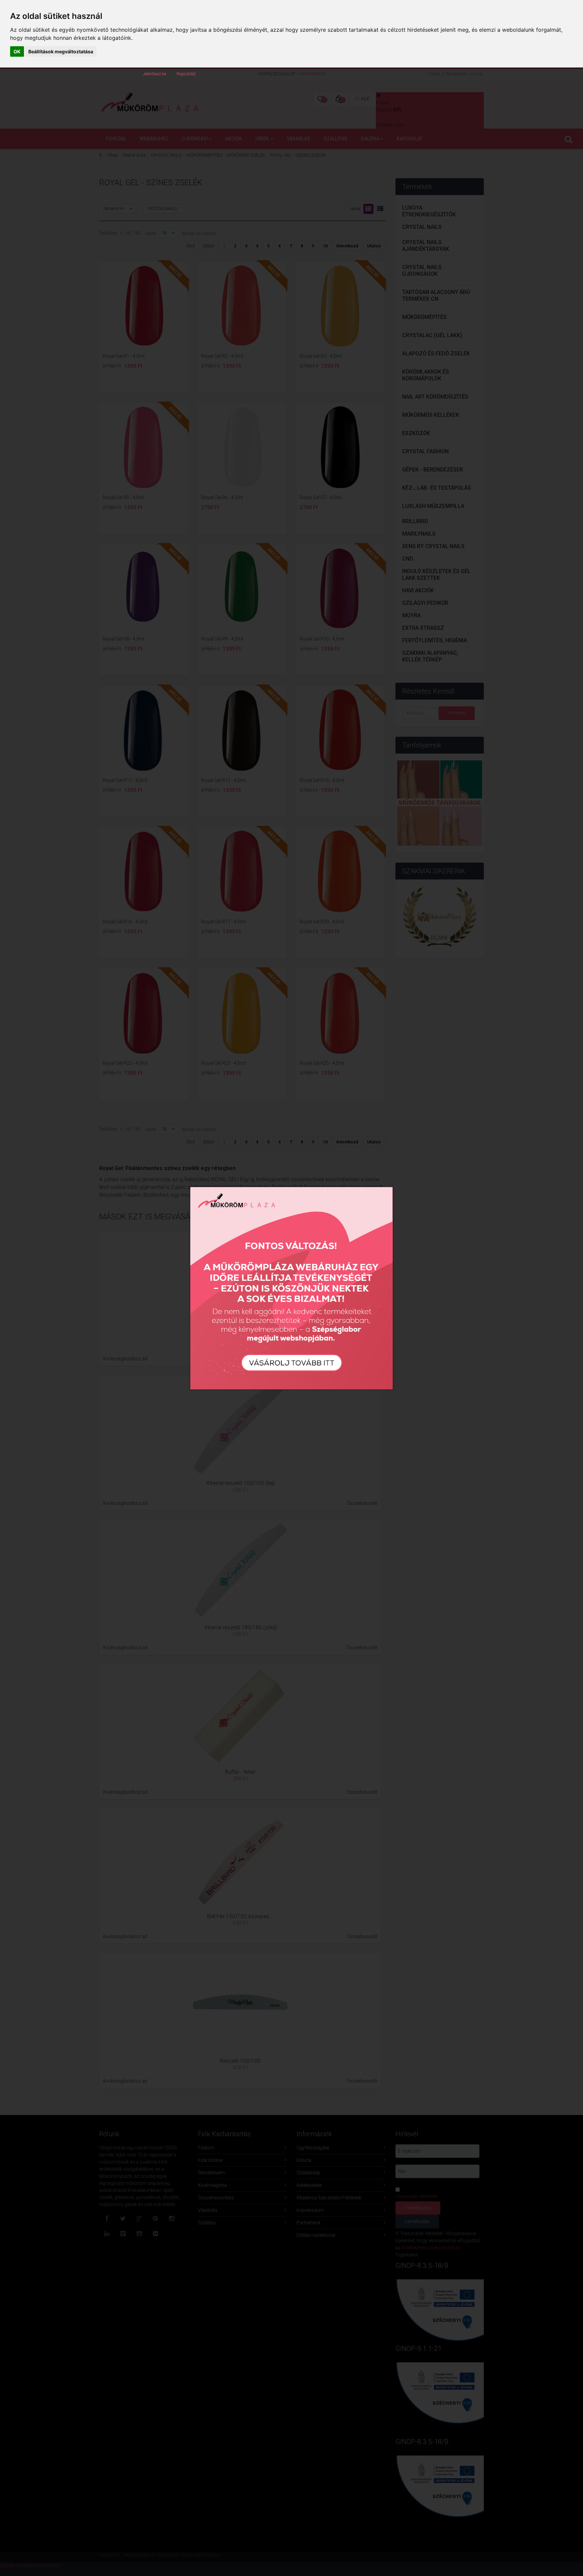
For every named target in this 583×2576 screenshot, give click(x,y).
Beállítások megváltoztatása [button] (61, 51)
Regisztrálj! (186, 74)
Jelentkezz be (155, 74)
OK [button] (17, 51)
